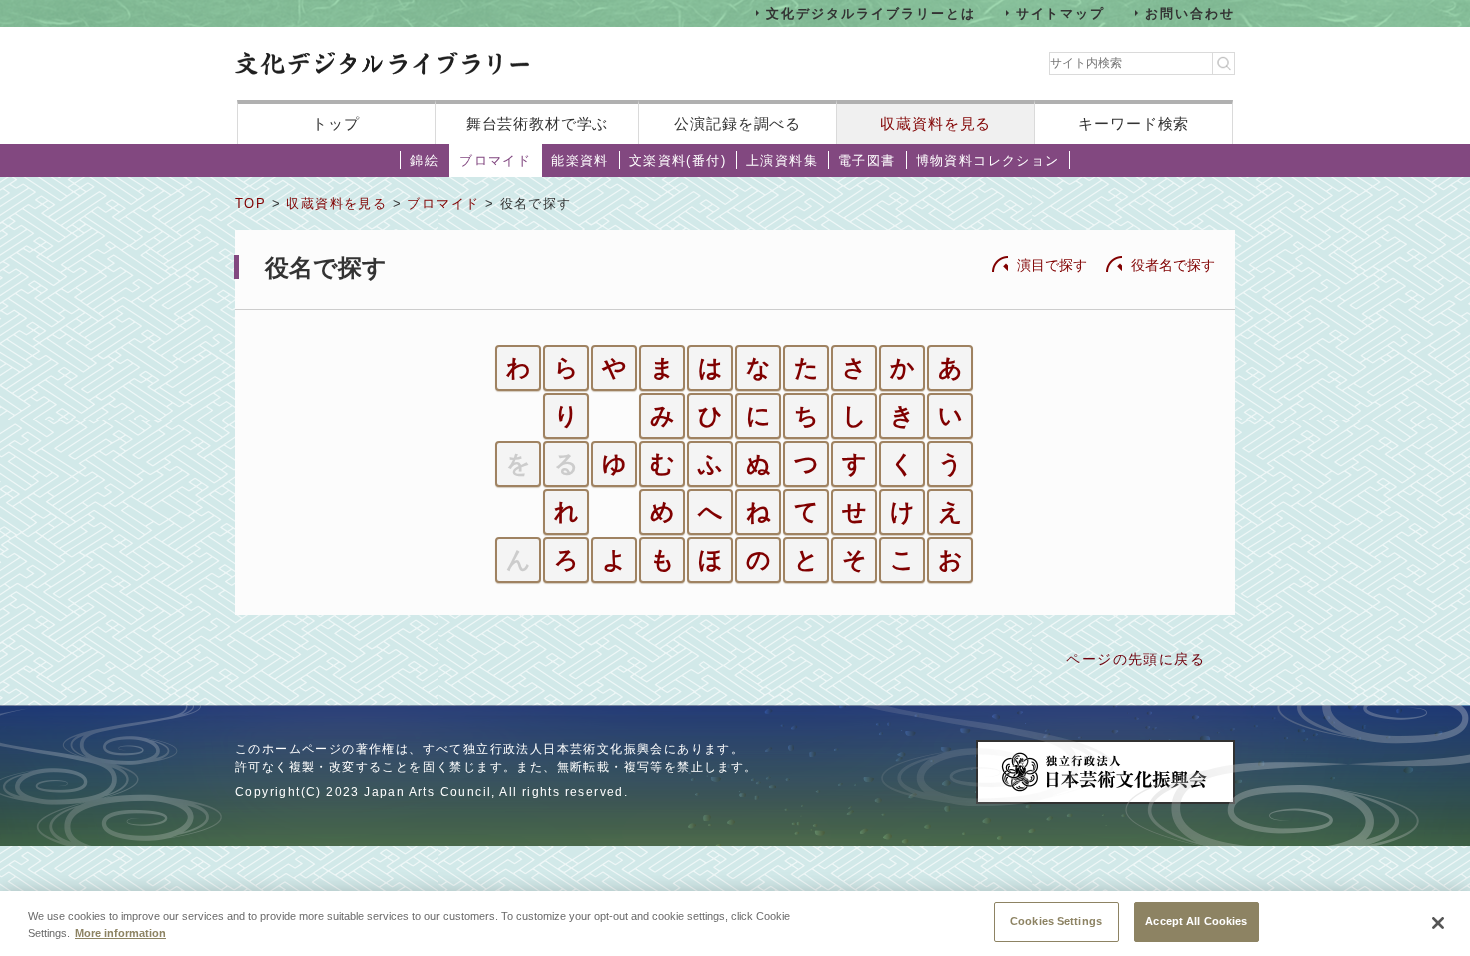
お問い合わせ (1190, 12)
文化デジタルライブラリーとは (870, 12)
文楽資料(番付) (677, 160)
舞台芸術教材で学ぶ (537, 123)
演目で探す (1052, 265)
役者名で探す (1173, 265)
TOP (250, 203)
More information (120, 934)
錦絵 (424, 160)
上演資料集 (782, 160)
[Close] (1438, 923)
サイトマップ (1061, 12)
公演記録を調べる (737, 123)
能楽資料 (580, 160)
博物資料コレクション (988, 160)
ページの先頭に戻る (1135, 659)
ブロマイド (495, 160)
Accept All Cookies (1196, 921)
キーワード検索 (1133, 123)
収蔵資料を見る (935, 123)
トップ (336, 123)
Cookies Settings (1056, 921)
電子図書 (867, 160)
